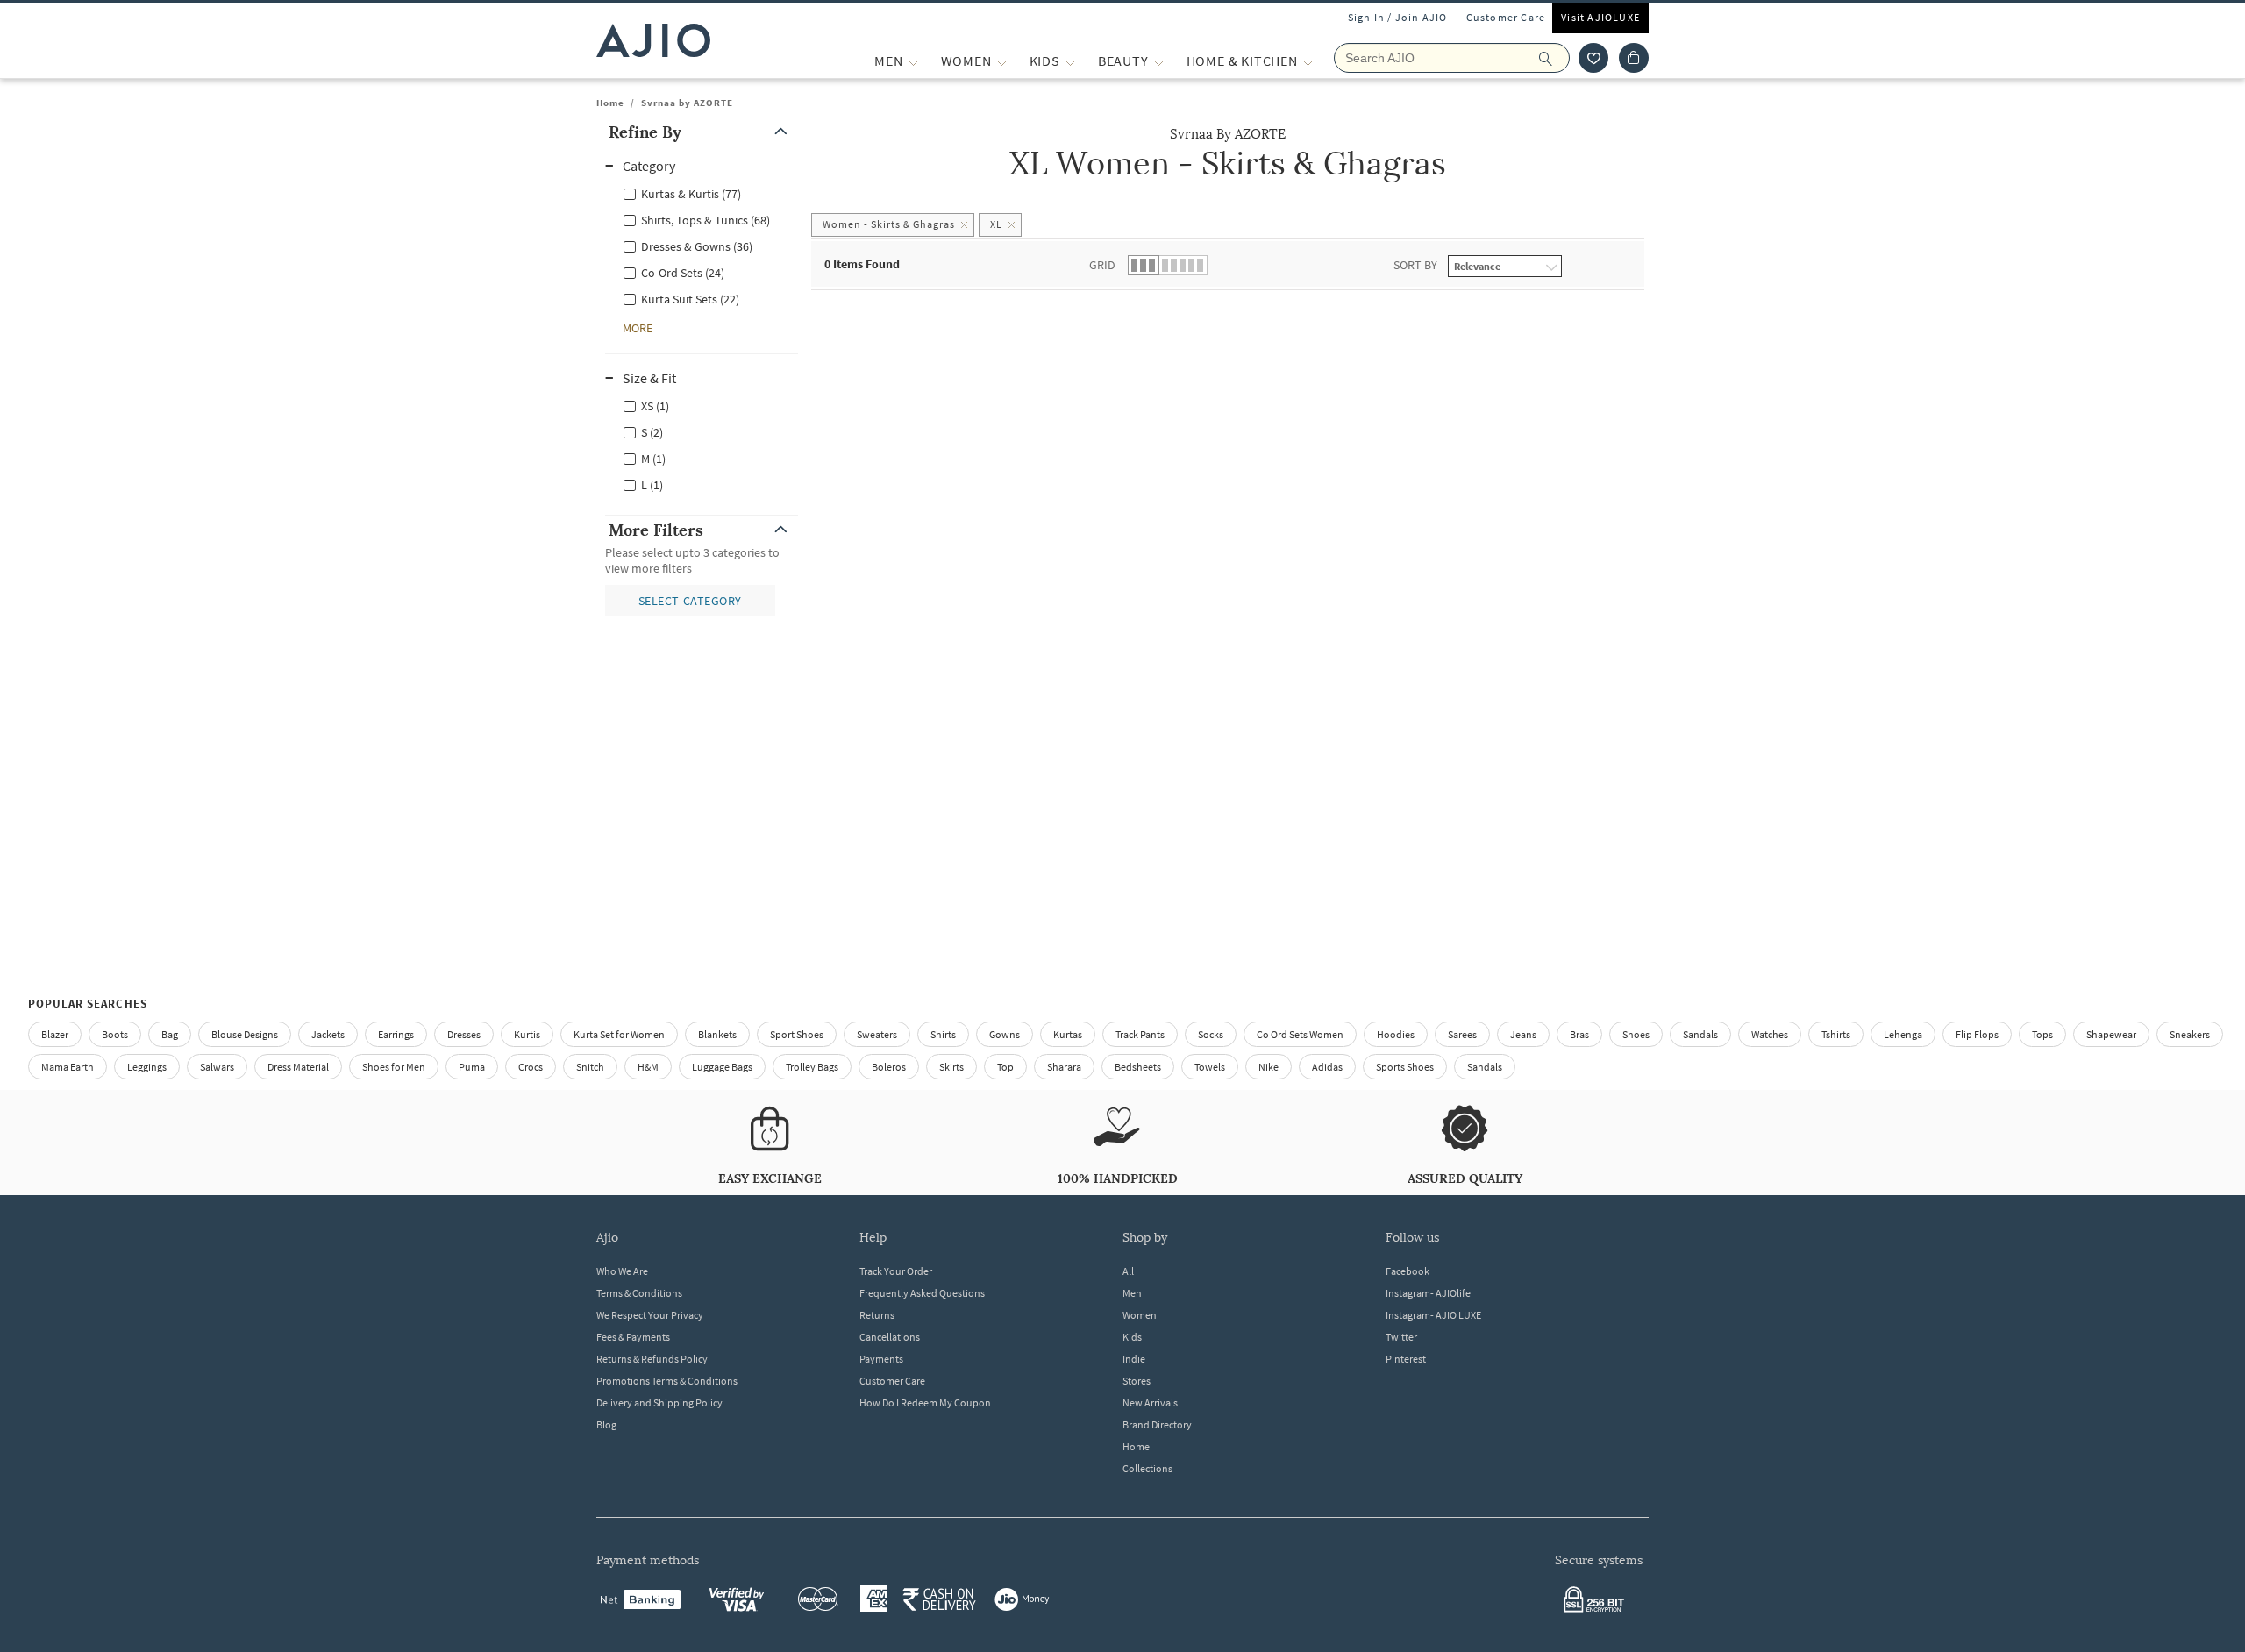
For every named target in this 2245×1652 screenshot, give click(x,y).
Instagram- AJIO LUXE (1433, 1315)
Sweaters (877, 1034)
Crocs (531, 1067)
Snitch (590, 1067)
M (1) (653, 459)
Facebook (1408, 1271)
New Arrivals (1150, 1403)
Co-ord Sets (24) (683, 273)
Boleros (889, 1067)
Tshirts (1836, 1034)
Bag (170, 1034)
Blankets (717, 1034)
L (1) (652, 485)
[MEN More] (913, 61)
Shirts (943, 1034)
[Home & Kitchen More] (1308, 61)
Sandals (1700, 1034)
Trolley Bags (812, 1067)
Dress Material (298, 1067)
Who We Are (622, 1271)
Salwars (217, 1067)
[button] (1593, 58)
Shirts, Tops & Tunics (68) (706, 220)
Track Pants (1140, 1034)
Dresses (464, 1034)
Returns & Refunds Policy (652, 1359)
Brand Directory (1157, 1424)
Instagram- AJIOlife (1428, 1293)
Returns (877, 1315)
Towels (1210, 1067)
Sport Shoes (797, 1034)
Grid (1102, 265)
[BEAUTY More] (1159, 61)
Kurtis (527, 1034)
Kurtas (1068, 1034)
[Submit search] (1554, 58)
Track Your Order (896, 1271)
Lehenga (1903, 1034)
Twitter (1401, 1337)
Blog (606, 1424)
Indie (1134, 1359)
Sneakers (2190, 1034)
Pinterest (1406, 1359)
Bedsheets (1138, 1067)
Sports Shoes (1405, 1067)
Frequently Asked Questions (922, 1293)
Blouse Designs (245, 1034)
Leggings (147, 1067)
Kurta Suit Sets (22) (690, 299)
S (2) (652, 432)
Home (610, 103)
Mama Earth (68, 1067)
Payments (881, 1359)
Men (1132, 1293)
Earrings (396, 1034)
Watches (1770, 1034)
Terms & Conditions (639, 1293)
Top (1005, 1067)
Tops (2042, 1034)
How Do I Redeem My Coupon (925, 1403)
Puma (472, 1067)
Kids (1132, 1337)
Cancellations (890, 1337)
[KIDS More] (1070, 61)
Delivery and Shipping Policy (659, 1403)
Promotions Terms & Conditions (667, 1381)
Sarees (1462, 1034)
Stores (1137, 1381)
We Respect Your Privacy (650, 1315)
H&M (648, 1067)
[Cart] (1634, 58)
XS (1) (655, 406)
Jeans (1523, 1034)
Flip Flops (1977, 1034)
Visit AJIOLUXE (1600, 17)
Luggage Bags (722, 1067)
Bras (1579, 1034)
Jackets (328, 1034)
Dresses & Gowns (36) (697, 246)
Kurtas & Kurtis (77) (691, 194)
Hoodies (1396, 1034)
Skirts (951, 1067)
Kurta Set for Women (619, 1034)
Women (1140, 1315)
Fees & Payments (633, 1337)
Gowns (1005, 1034)
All (1128, 1271)
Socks (1211, 1034)
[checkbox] (702, 193)
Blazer (55, 1034)
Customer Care (1506, 17)
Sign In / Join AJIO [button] (1398, 17)
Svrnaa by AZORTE (687, 103)
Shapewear (2111, 1034)
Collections (1147, 1468)
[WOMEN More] (1002, 61)
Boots (115, 1034)
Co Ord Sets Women (1300, 1034)
